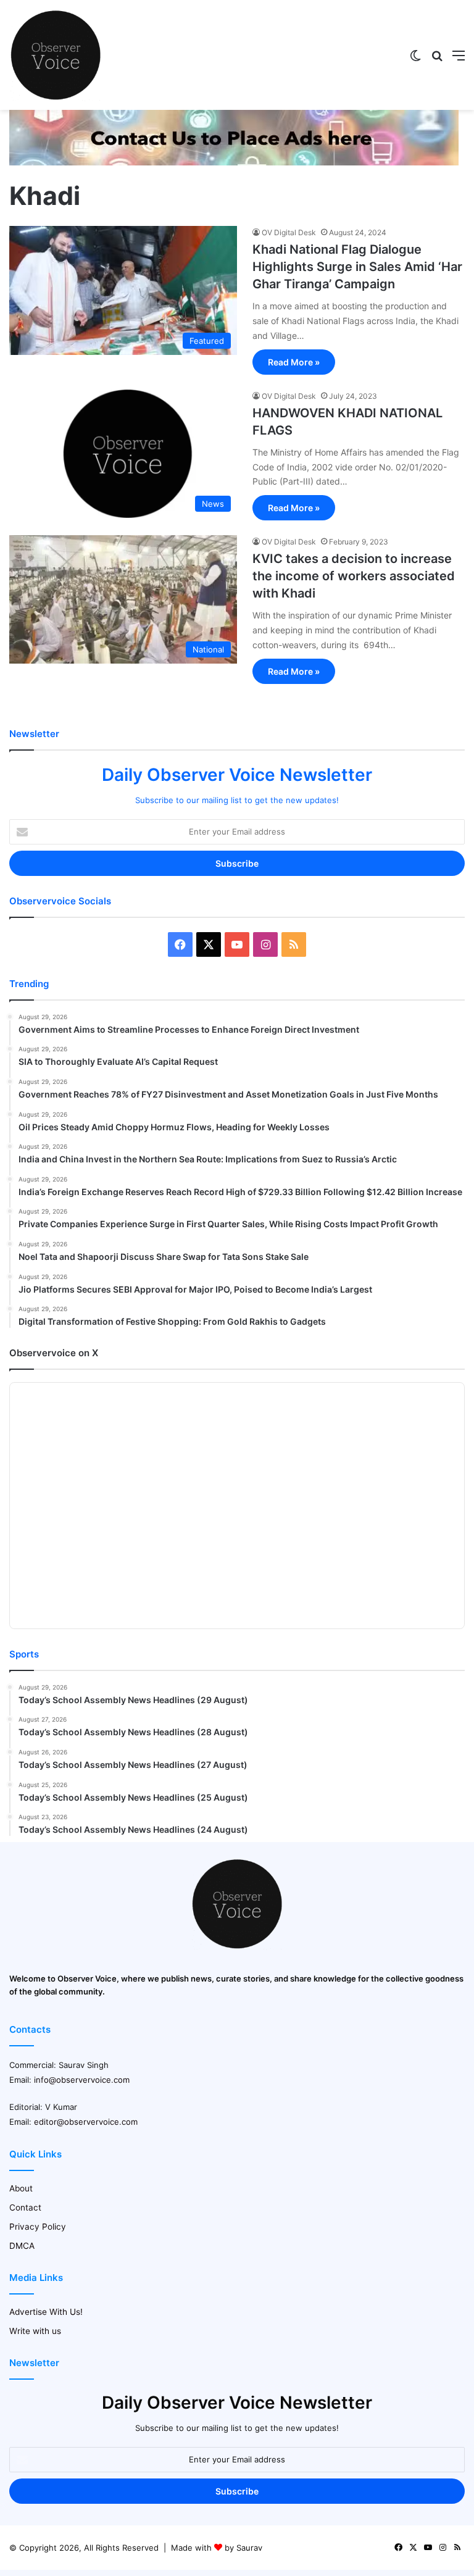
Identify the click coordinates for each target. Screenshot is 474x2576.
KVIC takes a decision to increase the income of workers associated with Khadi (354, 576)
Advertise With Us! (46, 2312)
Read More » (294, 362)
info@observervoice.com (82, 2080)
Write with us (35, 2331)
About (21, 2188)
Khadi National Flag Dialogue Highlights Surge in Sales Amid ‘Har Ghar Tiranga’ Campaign (357, 267)
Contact (25, 2207)
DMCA (22, 2246)
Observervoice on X (54, 1353)
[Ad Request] (234, 162)
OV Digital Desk (289, 232)
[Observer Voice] (56, 55)
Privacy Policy (38, 2227)
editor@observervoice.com (86, 2122)
